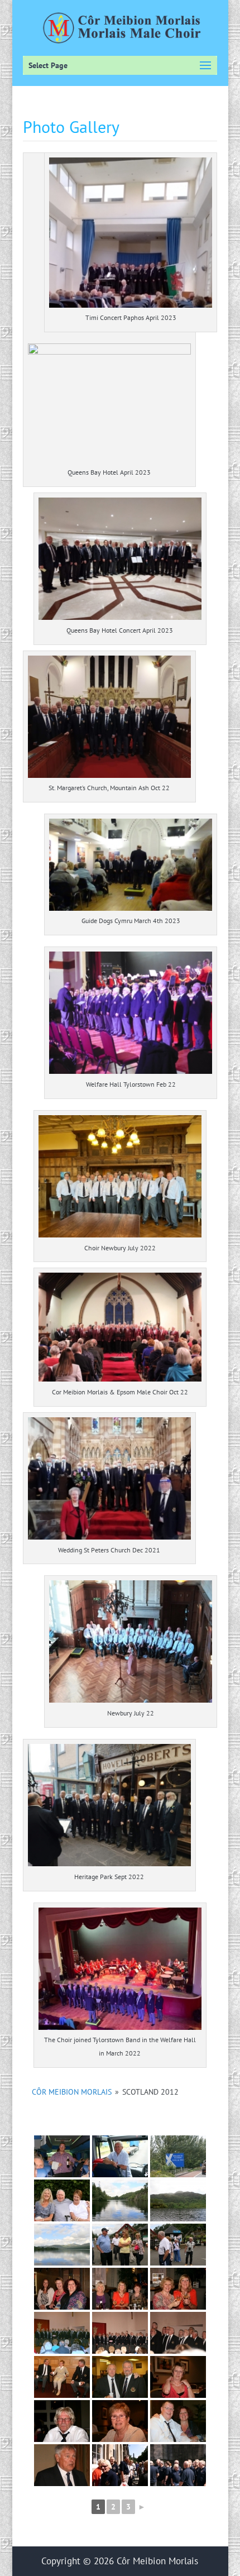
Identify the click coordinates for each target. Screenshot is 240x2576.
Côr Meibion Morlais (72, 2092)
